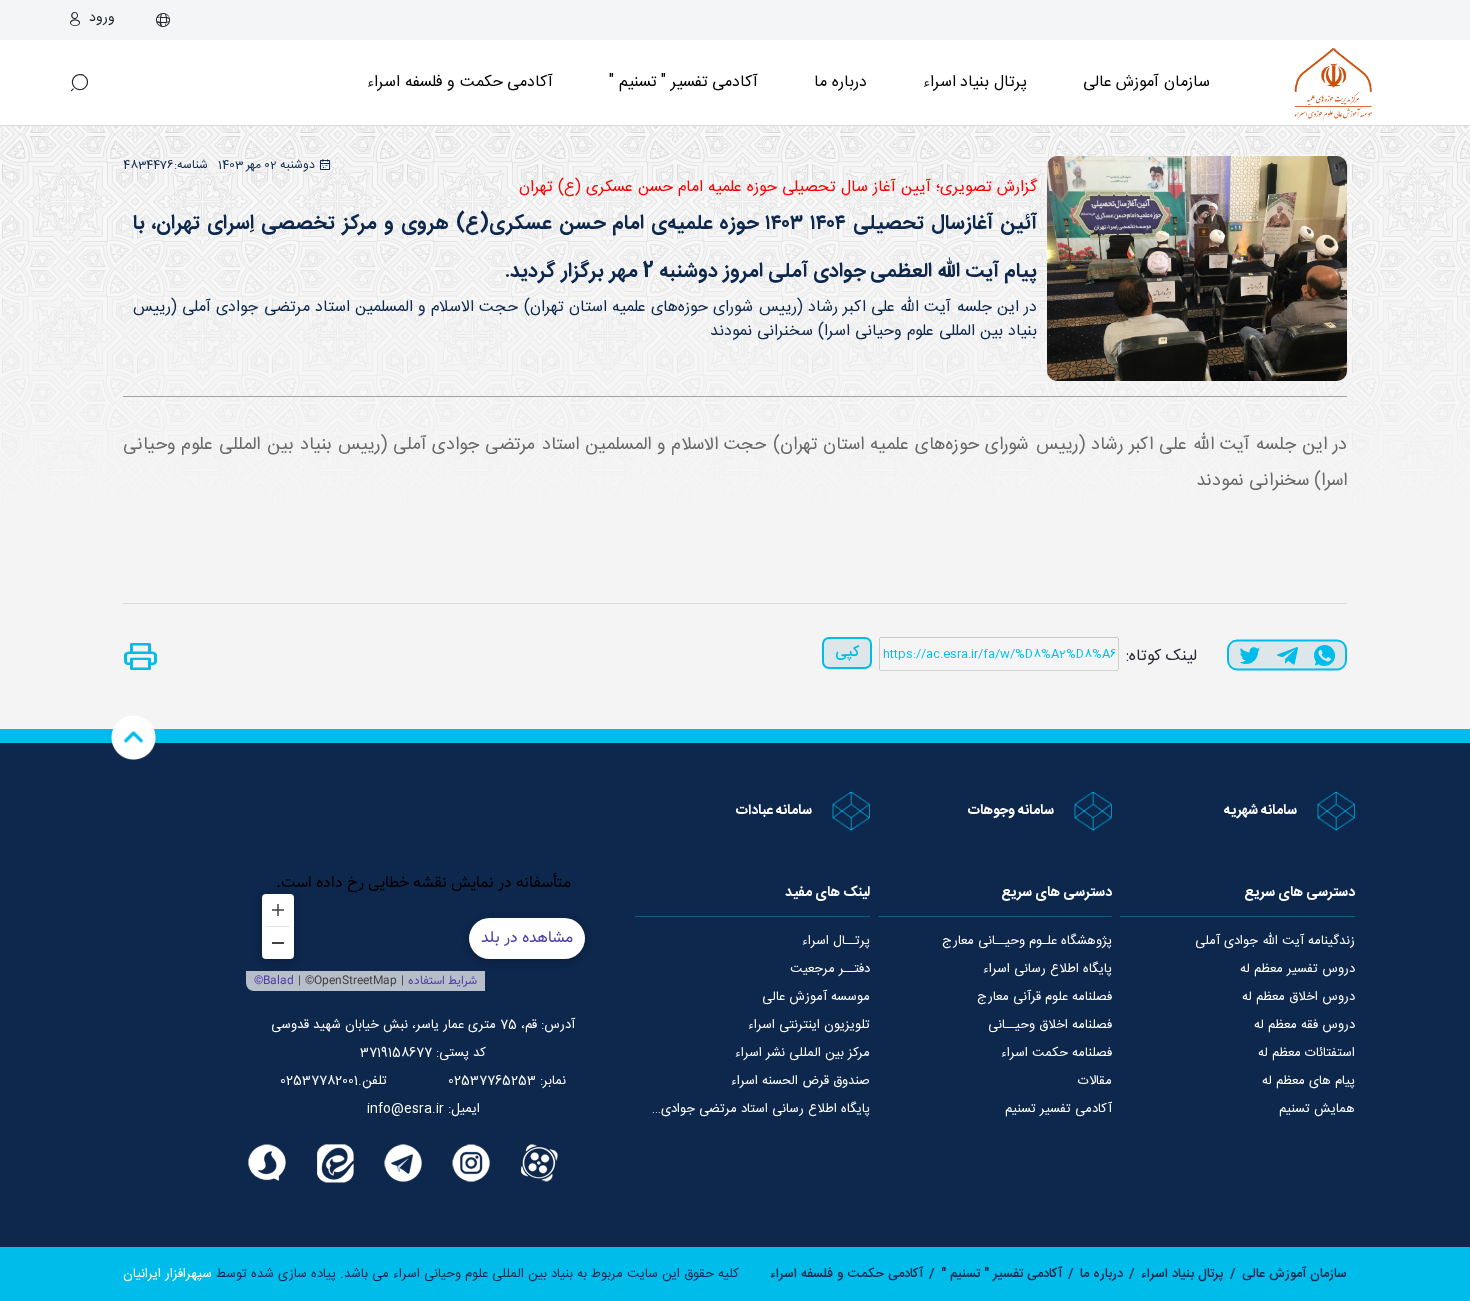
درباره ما (840, 82)
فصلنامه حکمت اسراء (1056, 1053)
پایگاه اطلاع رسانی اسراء (1047, 969)
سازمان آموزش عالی (1146, 82)
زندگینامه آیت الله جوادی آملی (1275, 941)
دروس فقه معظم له (1304, 1025)
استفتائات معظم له (1306, 1053)
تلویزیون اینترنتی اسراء (809, 1025)
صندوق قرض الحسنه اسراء (800, 1081)
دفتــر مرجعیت (830, 969)
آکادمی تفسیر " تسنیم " (683, 82)
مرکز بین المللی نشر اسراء (802, 1053)
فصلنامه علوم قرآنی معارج (1044, 997)
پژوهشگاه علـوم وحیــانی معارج (1027, 941)
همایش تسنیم (1317, 1109)
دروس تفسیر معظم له (1297, 969)
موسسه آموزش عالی (816, 997)
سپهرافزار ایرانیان (167, 1274)
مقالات (1095, 1081)
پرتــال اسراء (836, 941)
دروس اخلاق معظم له (1298, 997)
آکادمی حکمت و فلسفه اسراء (460, 82)
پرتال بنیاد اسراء (1182, 1274)
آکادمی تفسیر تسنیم (1058, 1109)
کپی (847, 652)
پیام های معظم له (1308, 1081)
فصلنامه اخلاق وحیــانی (1050, 1025)
